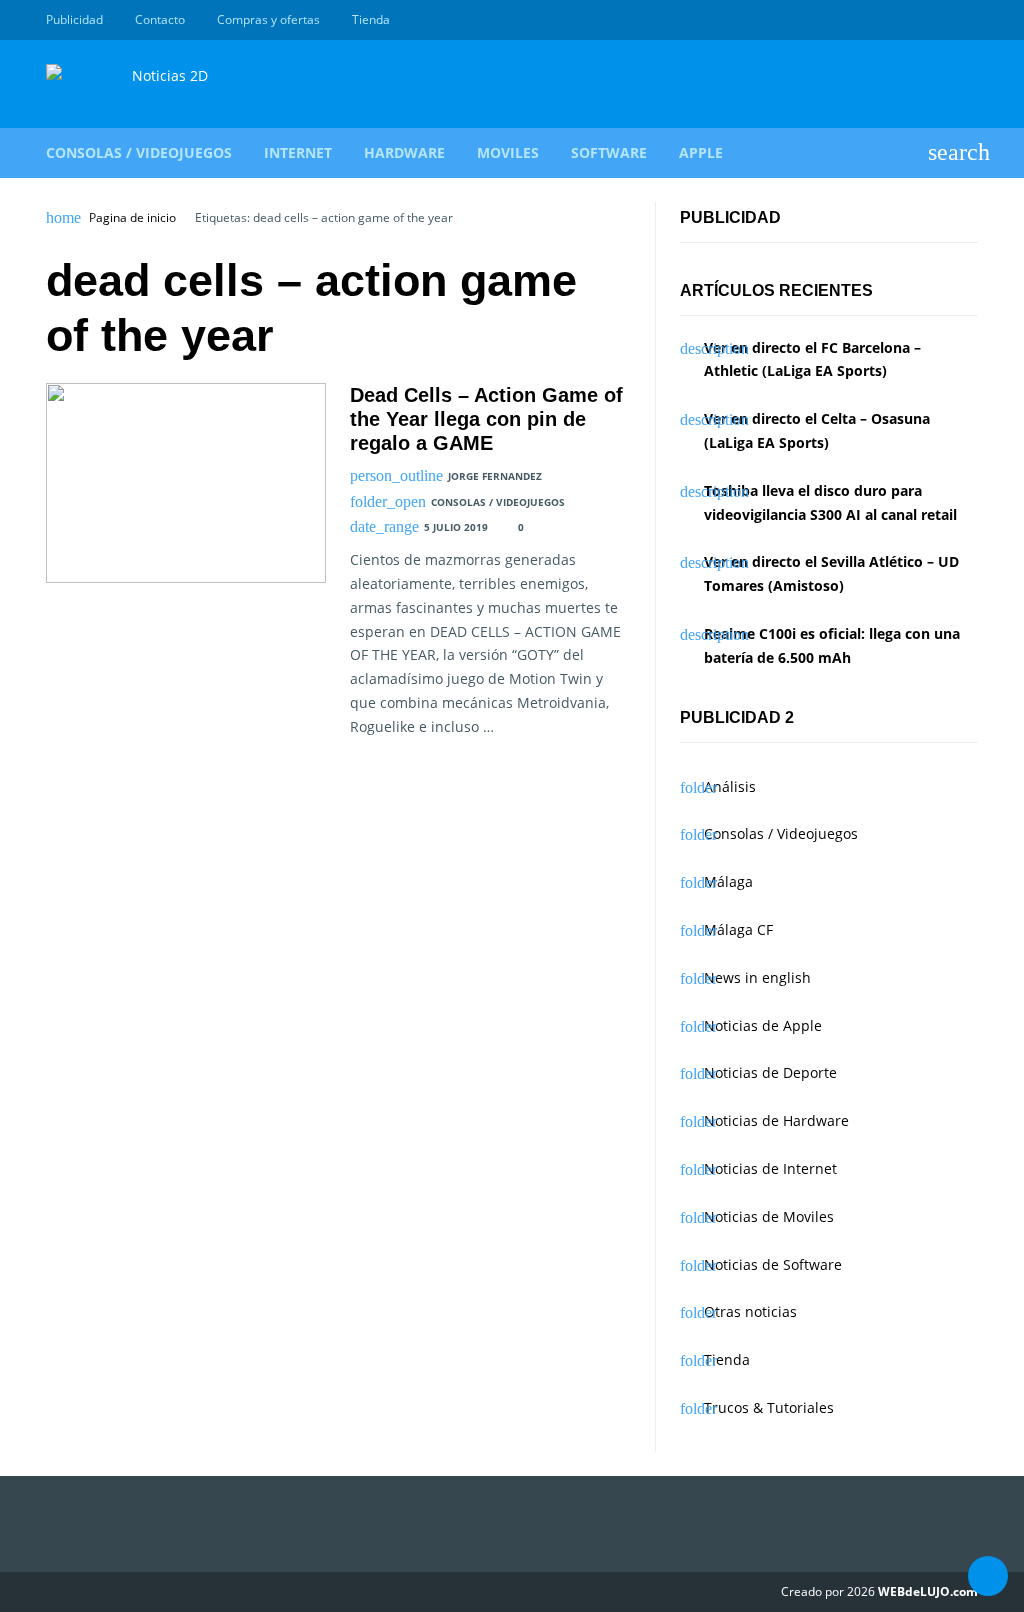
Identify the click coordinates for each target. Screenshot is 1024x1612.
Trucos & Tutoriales (769, 1407)
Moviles (508, 152)
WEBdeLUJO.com (928, 1591)
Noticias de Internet (770, 1168)
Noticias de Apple (763, 1025)
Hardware (404, 152)
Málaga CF (738, 929)
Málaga (728, 881)
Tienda (371, 19)
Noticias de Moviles (769, 1216)
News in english (757, 977)
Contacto (160, 19)
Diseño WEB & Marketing (944, 20)
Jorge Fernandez (495, 476)
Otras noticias (750, 1311)
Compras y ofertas (268, 19)
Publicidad (74, 19)
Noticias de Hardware (776, 1120)
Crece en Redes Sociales (967, 20)
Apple (701, 152)
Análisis (730, 786)
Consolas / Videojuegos (139, 152)
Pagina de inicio (132, 218)
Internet (298, 152)
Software (609, 152)
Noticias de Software (773, 1264)
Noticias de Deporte (770, 1072)
